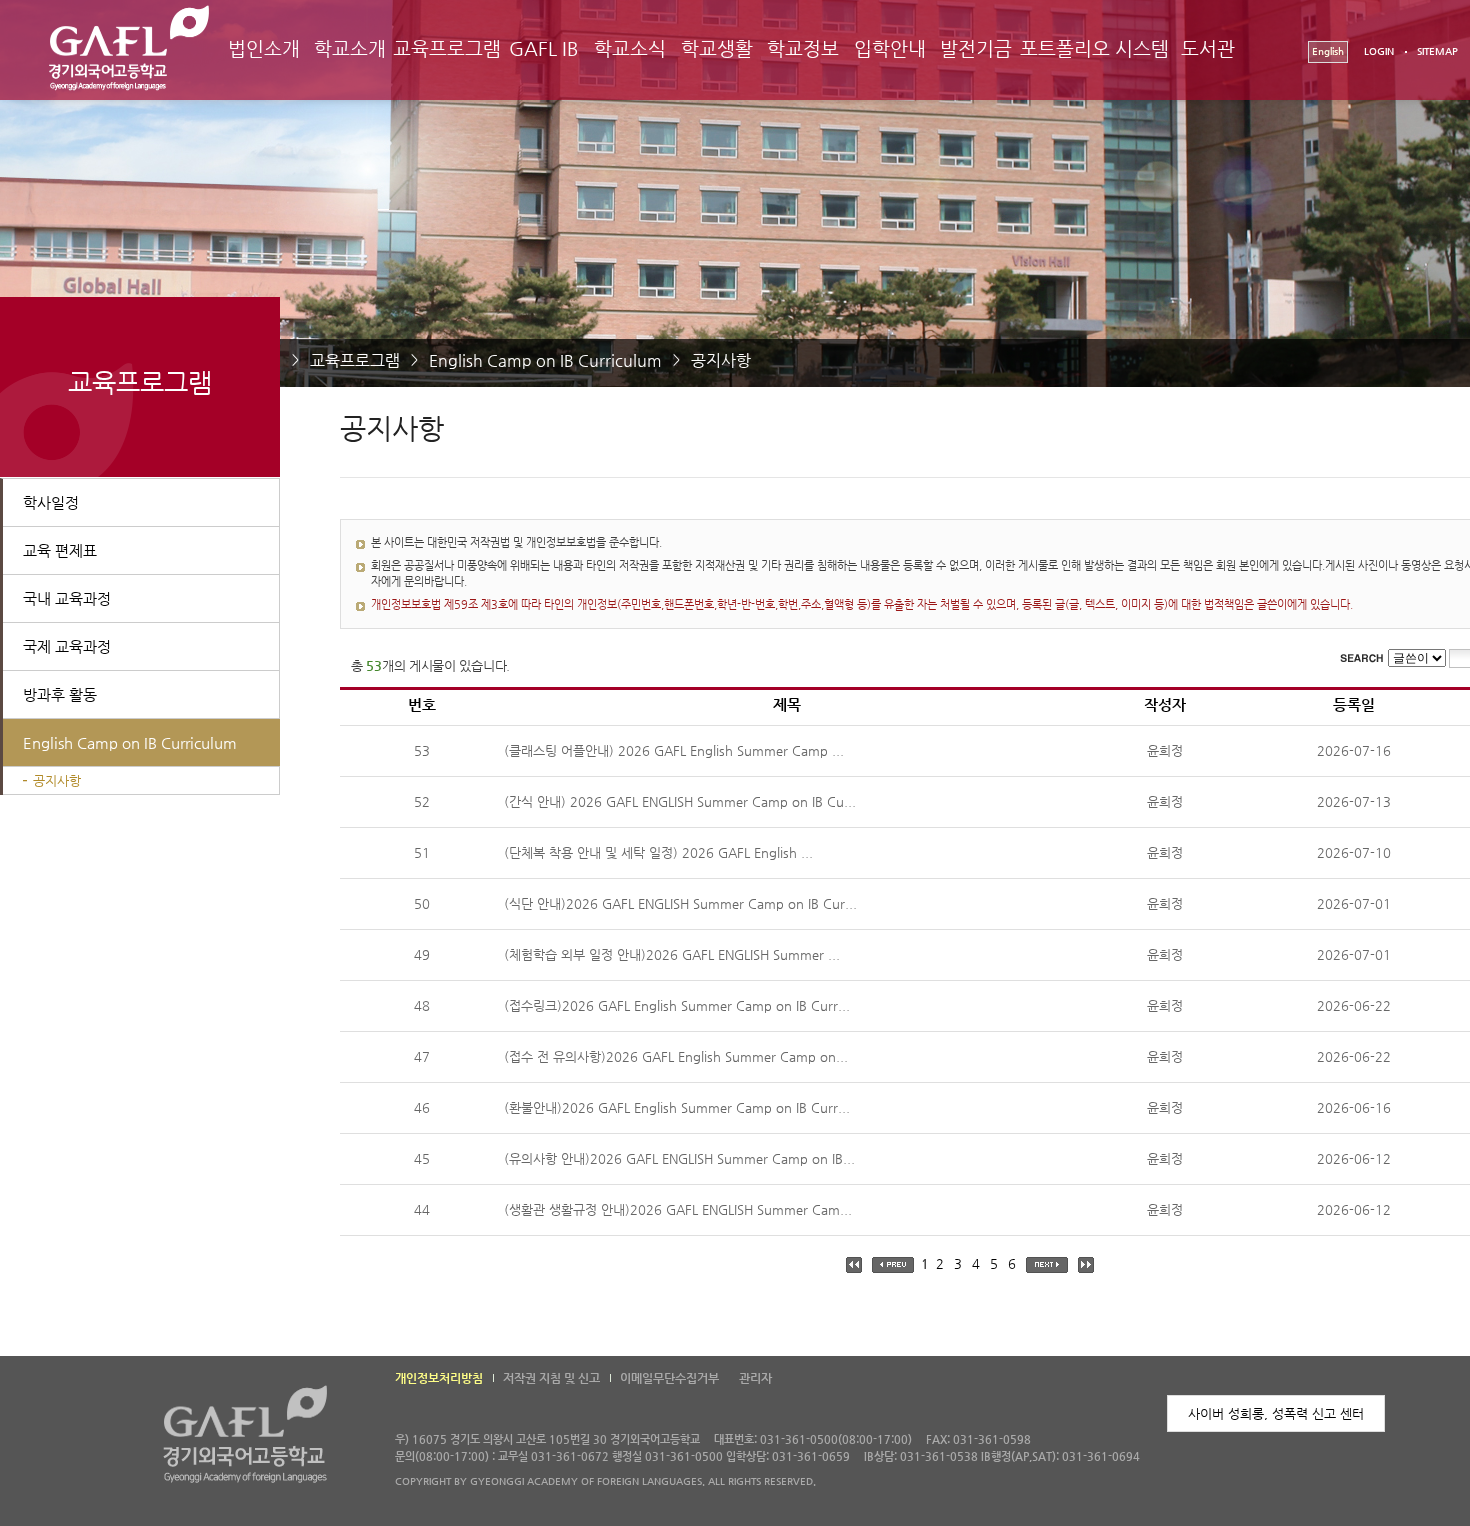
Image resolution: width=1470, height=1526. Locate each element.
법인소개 (264, 48)
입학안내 (890, 48)
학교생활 (717, 48)
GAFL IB (544, 48)
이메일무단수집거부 (669, 1378)
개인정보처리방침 (439, 1378)
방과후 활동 (60, 694)
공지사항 (721, 360)
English (1328, 51)
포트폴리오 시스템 (1094, 48)
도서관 (1208, 48)
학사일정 (51, 502)
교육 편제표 (60, 550)
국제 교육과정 (67, 646)
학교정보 (803, 48)
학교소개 (350, 48)
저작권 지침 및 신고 (551, 1378)
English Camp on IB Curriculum (545, 360)
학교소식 (630, 48)
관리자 (755, 1378)
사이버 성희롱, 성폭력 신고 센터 (1276, 1413)
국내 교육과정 (67, 598)
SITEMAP (1437, 51)
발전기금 (976, 48)
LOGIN (1379, 51)
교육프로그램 (447, 48)
